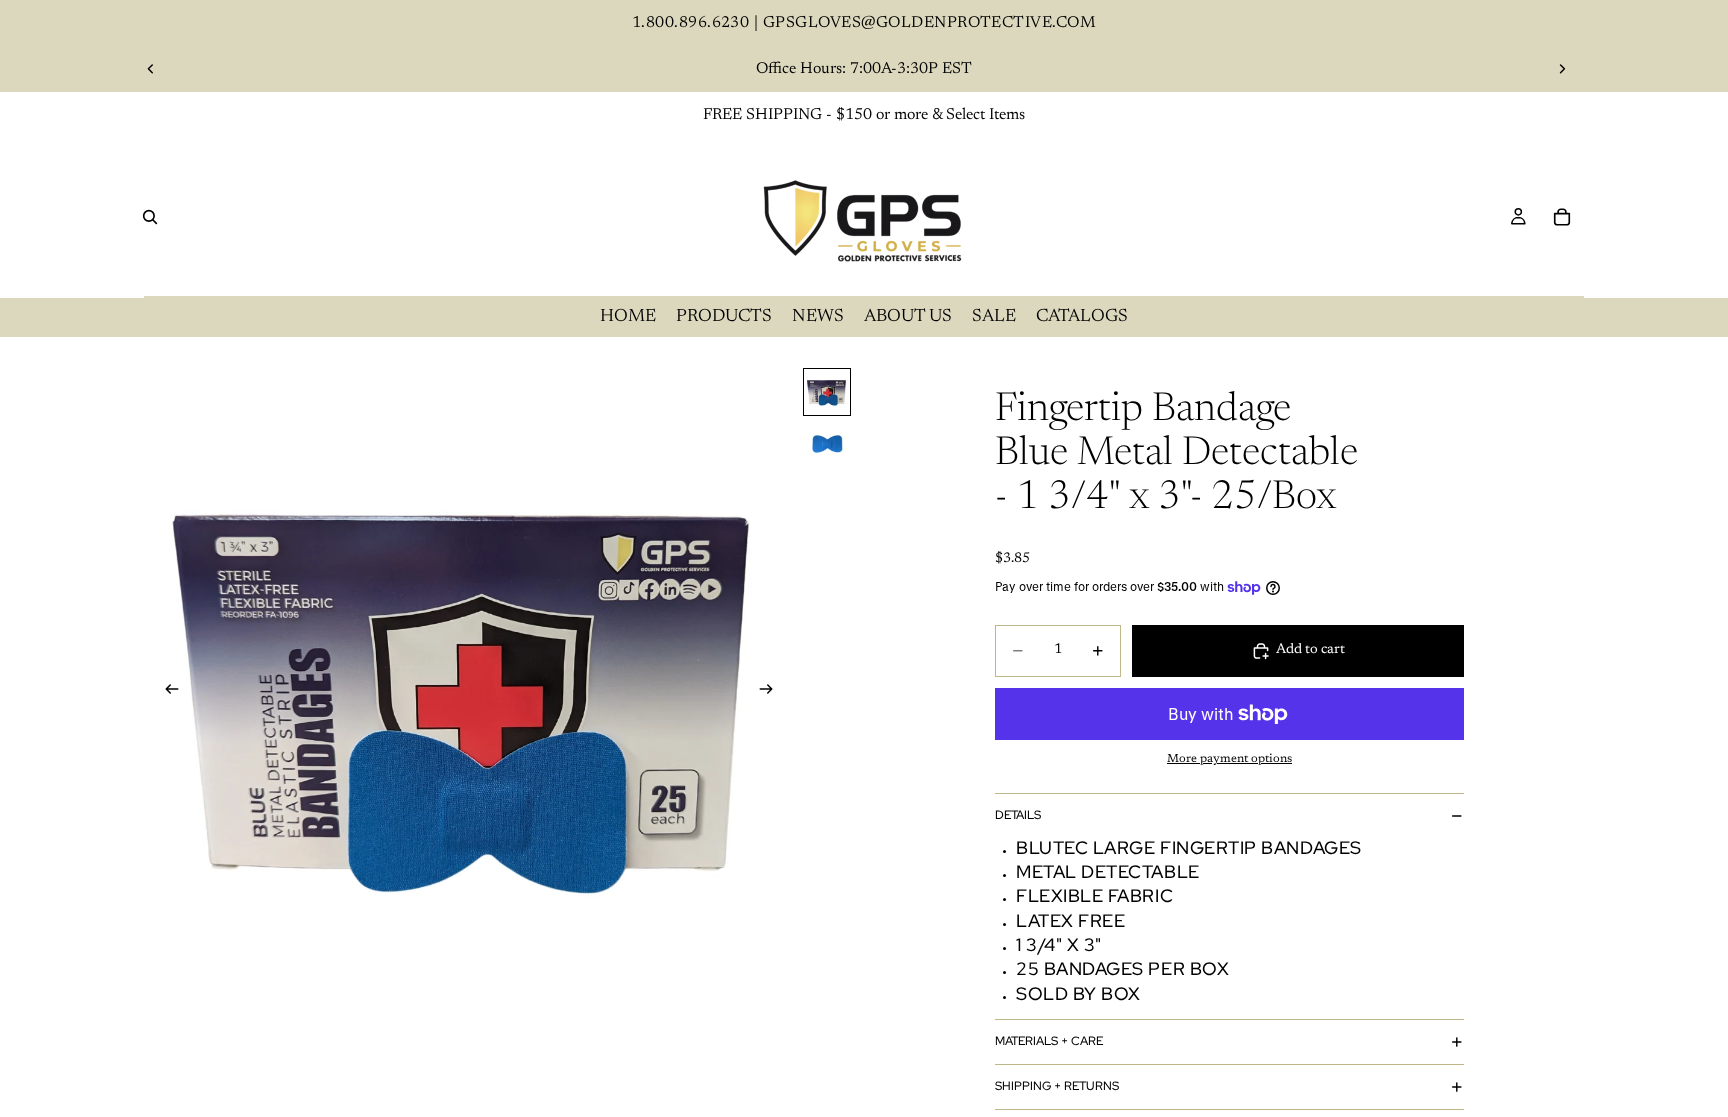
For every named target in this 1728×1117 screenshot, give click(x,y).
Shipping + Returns (1057, 1086)
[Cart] (1562, 217)
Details (1018, 815)
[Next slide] (1562, 69)
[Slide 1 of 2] (827, 392)
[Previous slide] (151, 69)
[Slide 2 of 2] (827, 444)
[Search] (150, 217)
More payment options (1229, 759)
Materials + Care (1049, 1041)
